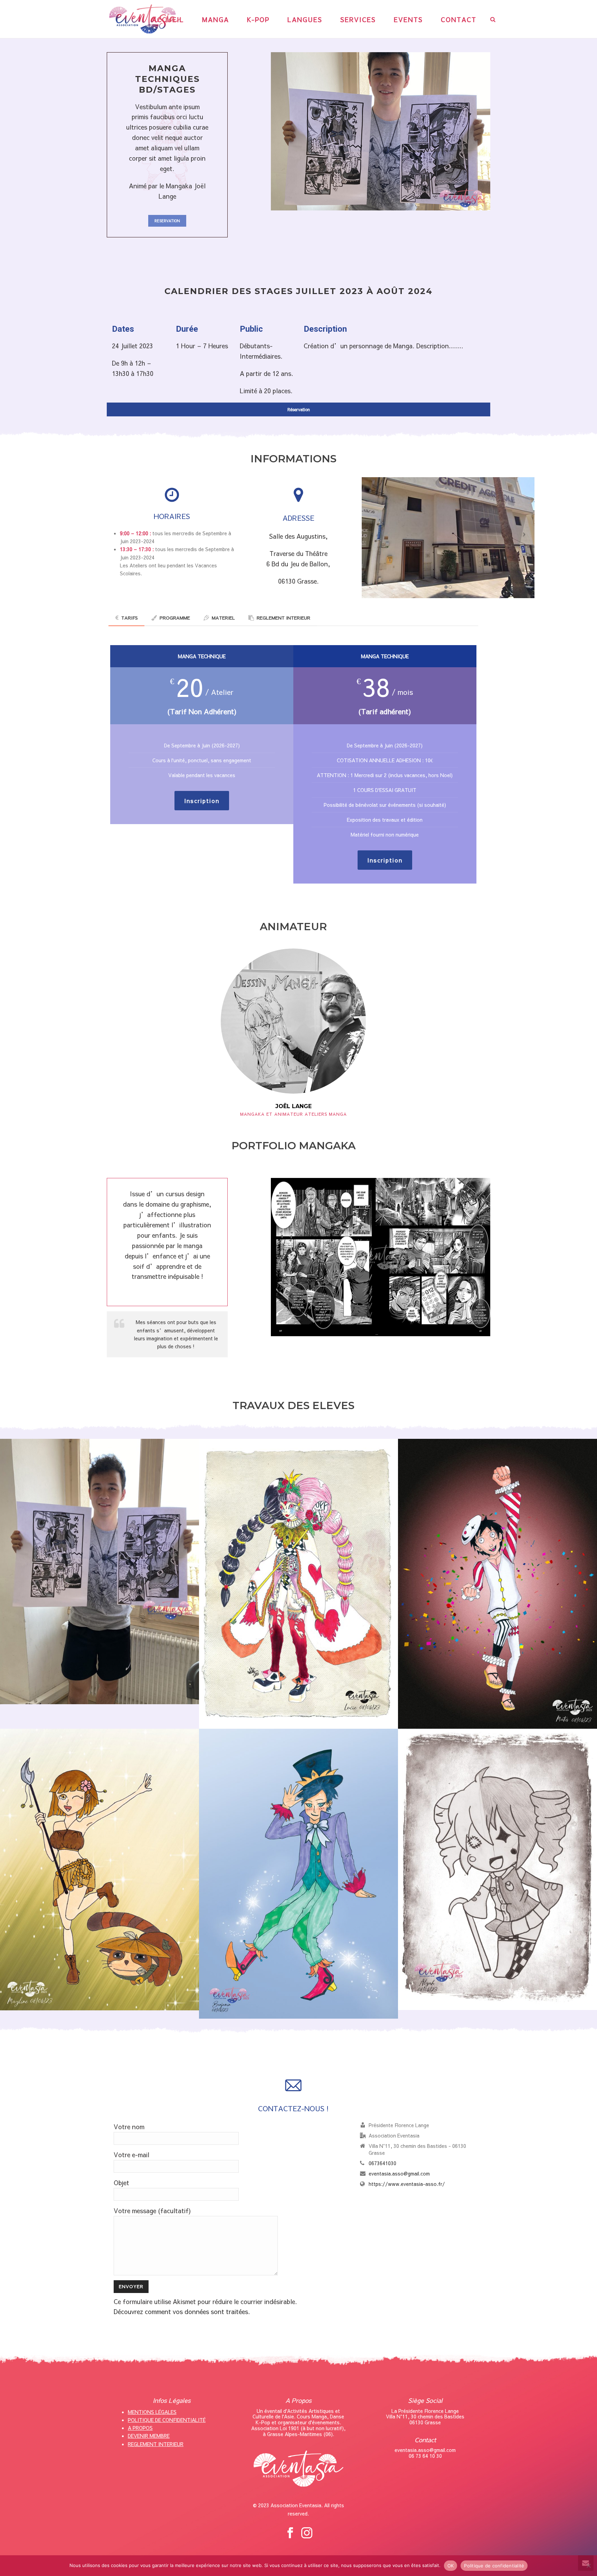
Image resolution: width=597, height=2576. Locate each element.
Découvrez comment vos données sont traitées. (182, 2311)
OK (451, 2566)
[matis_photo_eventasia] (497, 1584)
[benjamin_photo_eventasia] (298, 1874)
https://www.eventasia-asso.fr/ (407, 2184)
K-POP (258, 20)
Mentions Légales (152, 2412)
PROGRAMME (175, 618)
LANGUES (305, 20)
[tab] (127, 618)
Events (408, 20)
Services (358, 20)
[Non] (588, 2566)
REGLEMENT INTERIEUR (283, 618)
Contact (459, 20)
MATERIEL (223, 618)
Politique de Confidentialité (167, 2420)
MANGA (216, 20)
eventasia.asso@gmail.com (399, 2173)
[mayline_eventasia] (99, 1870)
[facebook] (290, 2533)
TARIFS (130, 618)
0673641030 (382, 2163)
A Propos (140, 2428)
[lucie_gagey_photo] (298, 1584)
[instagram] (307, 2533)
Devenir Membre (149, 2436)
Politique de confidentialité (494, 2566)
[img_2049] (99, 1572)
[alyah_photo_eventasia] (497, 1870)
